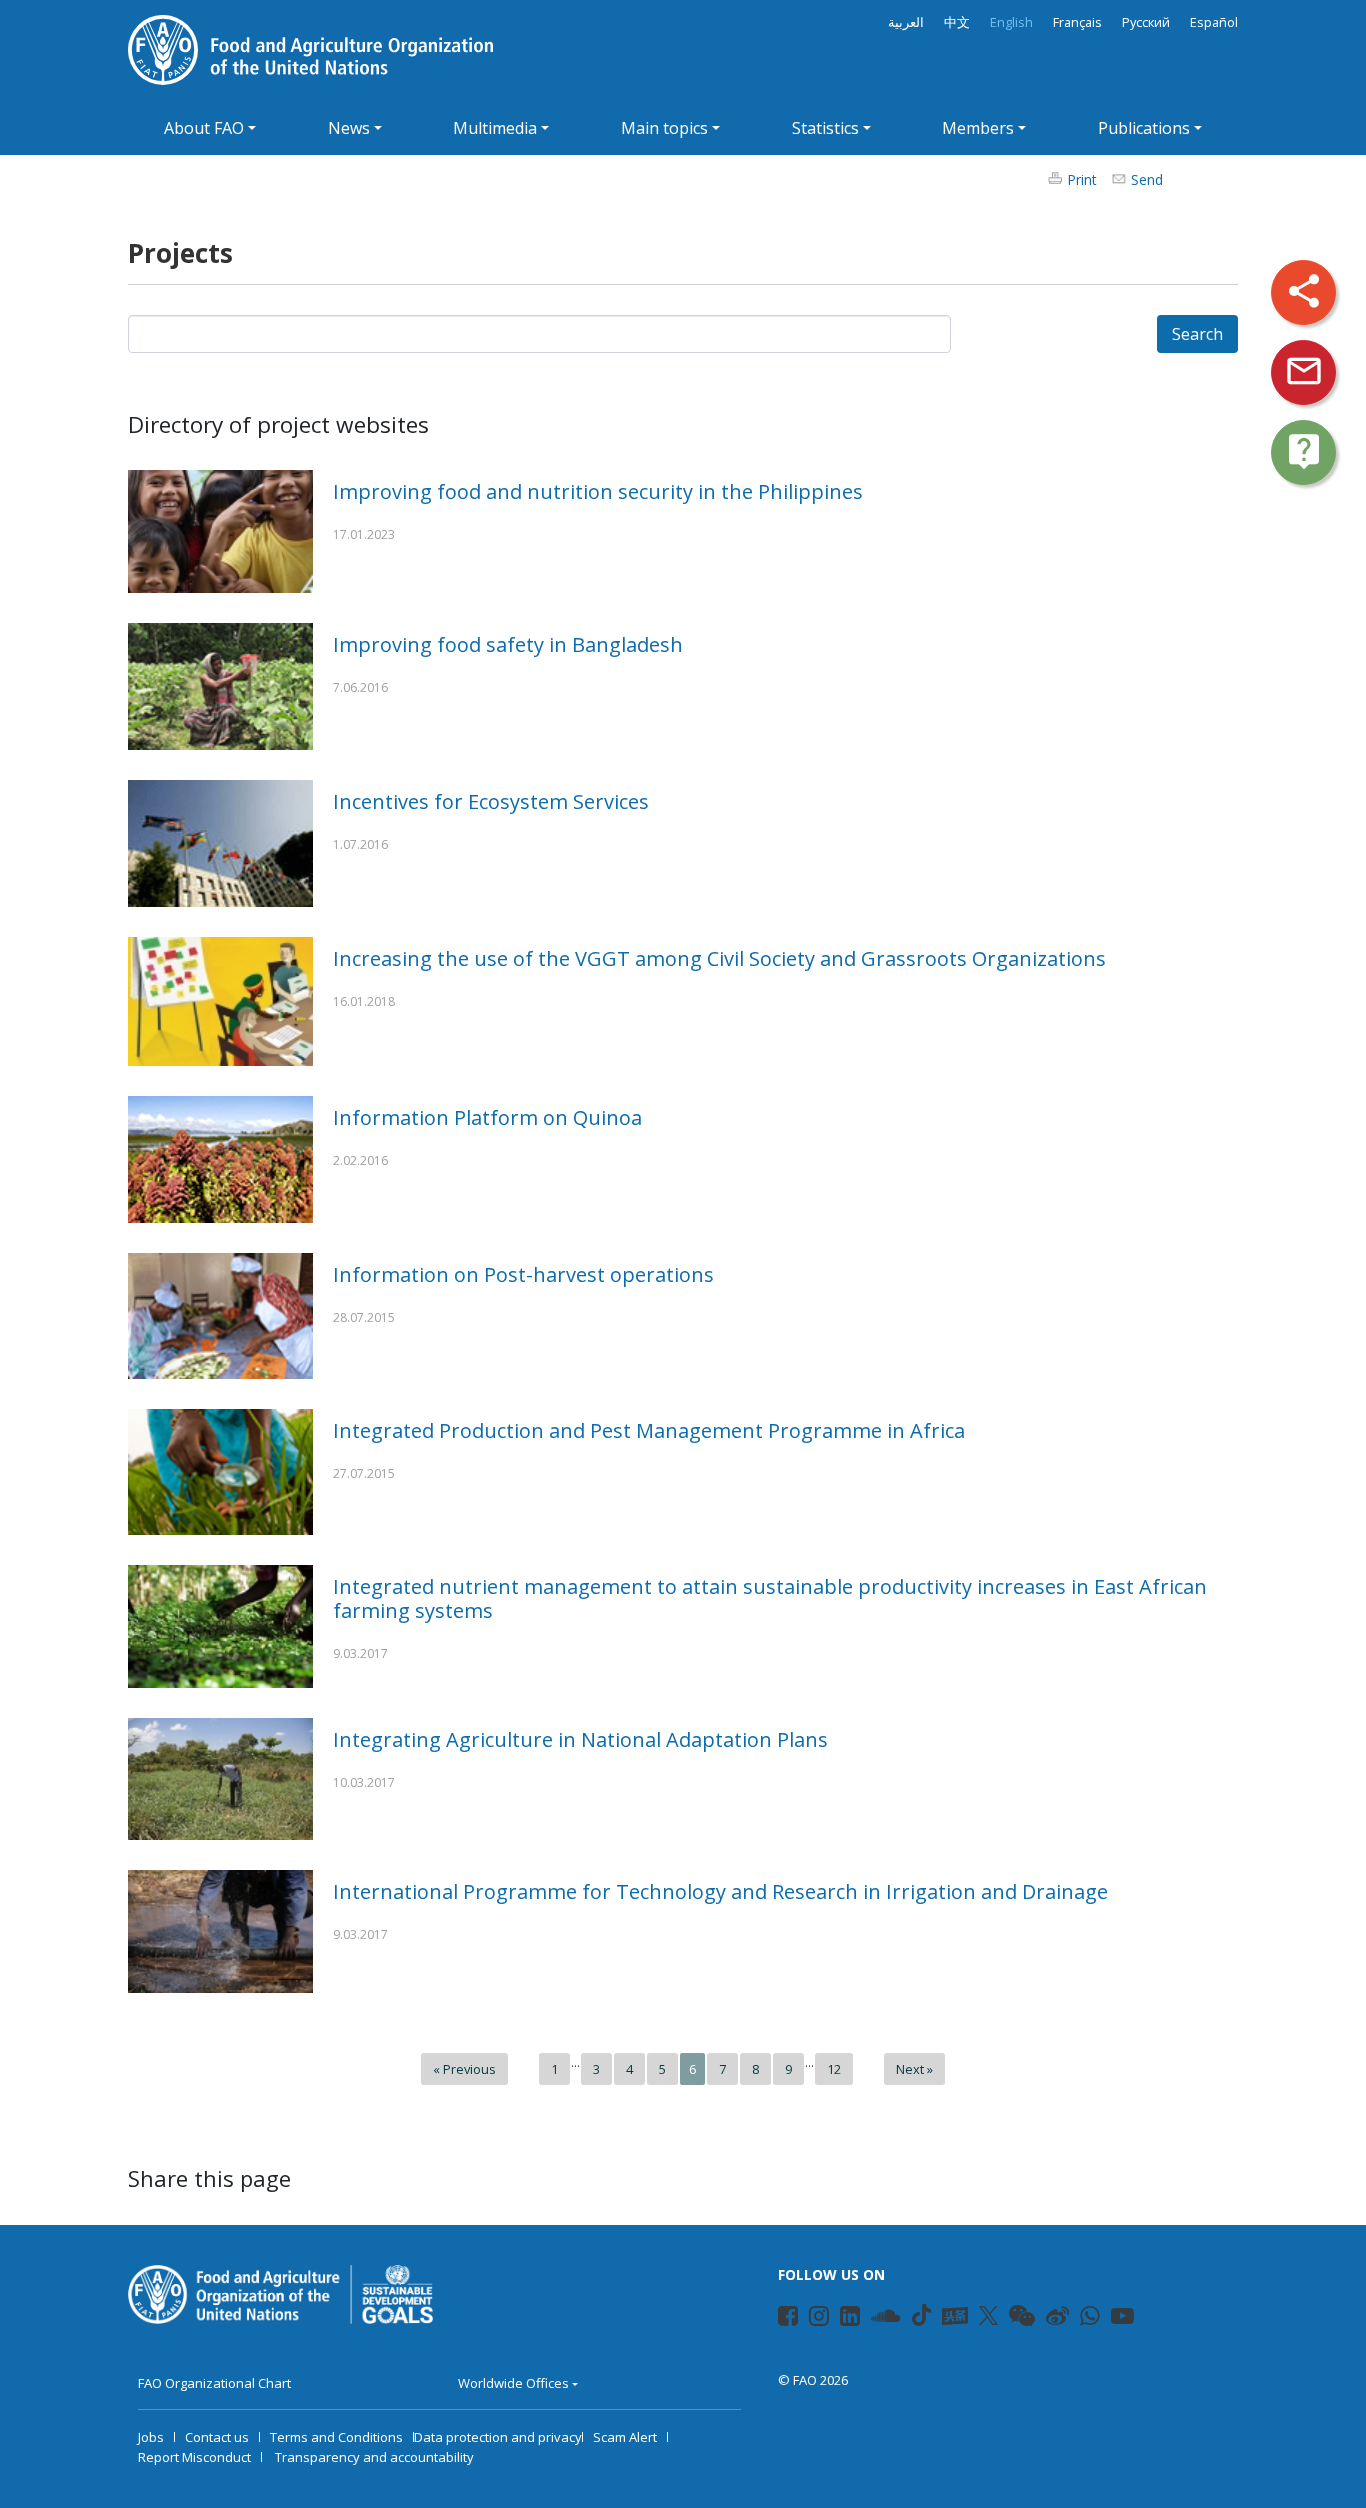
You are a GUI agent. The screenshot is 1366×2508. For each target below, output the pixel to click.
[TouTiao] (955, 2316)
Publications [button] (1144, 128)
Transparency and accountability (374, 2457)
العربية (906, 22)
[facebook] (779, 2319)
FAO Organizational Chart (214, 2383)
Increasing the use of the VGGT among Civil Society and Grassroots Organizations (719, 958)
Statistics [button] (825, 128)
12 (834, 2069)
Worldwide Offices (513, 2383)
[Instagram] (810, 2319)
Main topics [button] (664, 128)
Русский (1146, 22)
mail (1304, 371)
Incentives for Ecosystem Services (491, 801)
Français (1077, 22)
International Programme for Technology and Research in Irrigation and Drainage (720, 1891)
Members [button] (978, 128)
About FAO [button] (204, 128)
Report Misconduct (194, 2457)
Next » (914, 2069)
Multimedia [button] (495, 128)
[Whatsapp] (1081, 2319)
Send (1147, 179)
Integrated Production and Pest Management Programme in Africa (649, 1430)
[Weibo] (1047, 2319)
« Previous (464, 2069)
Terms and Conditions (336, 2437)
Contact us (217, 2437)
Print (1082, 179)
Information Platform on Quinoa (487, 1117)
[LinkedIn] (841, 2319)
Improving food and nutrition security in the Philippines (598, 491)
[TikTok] (921, 2315)
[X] (988, 2315)
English (1011, 22)
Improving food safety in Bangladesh (508, 644)
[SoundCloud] (873, 2319)
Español (1214, 22)
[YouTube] (1112, 2319)
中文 (957, 22)
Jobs (151, 2437)
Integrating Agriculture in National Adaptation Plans (580, 1739)
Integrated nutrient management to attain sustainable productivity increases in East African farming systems (770, 1598)
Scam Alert (625, 2437)
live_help (1304, 451)
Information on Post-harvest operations (523, 1274)
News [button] (349, 128)
